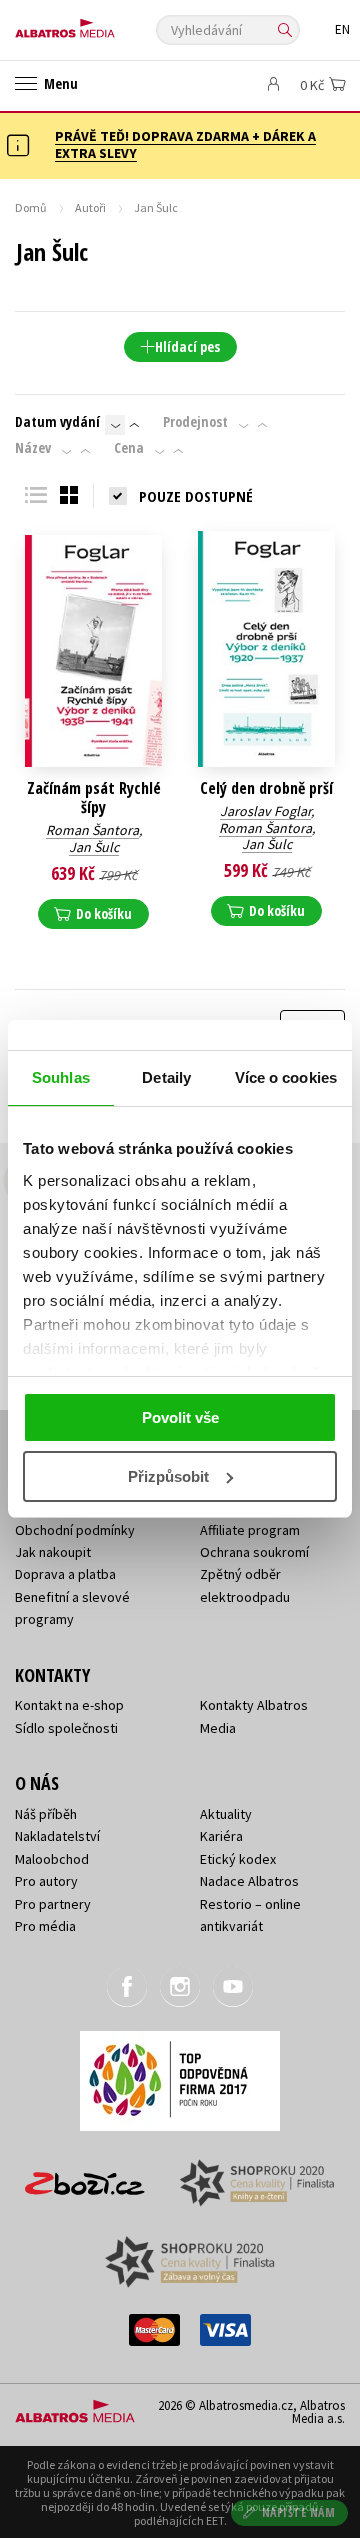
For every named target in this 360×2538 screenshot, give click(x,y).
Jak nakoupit (53, 1552)
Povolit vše (180, 1417)
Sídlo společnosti (66, 1728)
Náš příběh (46, 1814)
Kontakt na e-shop (69, 1705)
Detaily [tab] (166, 1077)
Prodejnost (195, 422)
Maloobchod (52, 1859)
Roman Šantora (92, 830)
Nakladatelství (57, 1836)
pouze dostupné (196, 496)
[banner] (105, 23)
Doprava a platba (65, 1574)
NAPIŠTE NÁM (299, 2512)
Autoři (90, 207)
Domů (31, 207)
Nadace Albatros (249, 1881)
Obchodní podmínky (75, 1530)
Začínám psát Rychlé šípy (94, 798)
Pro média (45, 1926)
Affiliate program (250, 1530)
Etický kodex (238, 1859)
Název (33, 448)
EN (342, 29)
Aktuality (226, 1814)
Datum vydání (57, 422)
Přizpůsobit (168, 1476)
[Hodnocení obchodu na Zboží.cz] (85, 2176)
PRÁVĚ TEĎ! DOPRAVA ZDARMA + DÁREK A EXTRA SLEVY (185, 144)
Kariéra (221, 1836)
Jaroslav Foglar (265, 811)
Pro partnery (53, 1904)
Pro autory (46, 1881)
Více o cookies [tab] (286, 1077)
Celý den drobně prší (266, 788)
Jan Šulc (94, 847)
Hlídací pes (187, 346)
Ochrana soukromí (254, 1552)
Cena (129, 448)
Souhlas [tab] (61, 1077)
